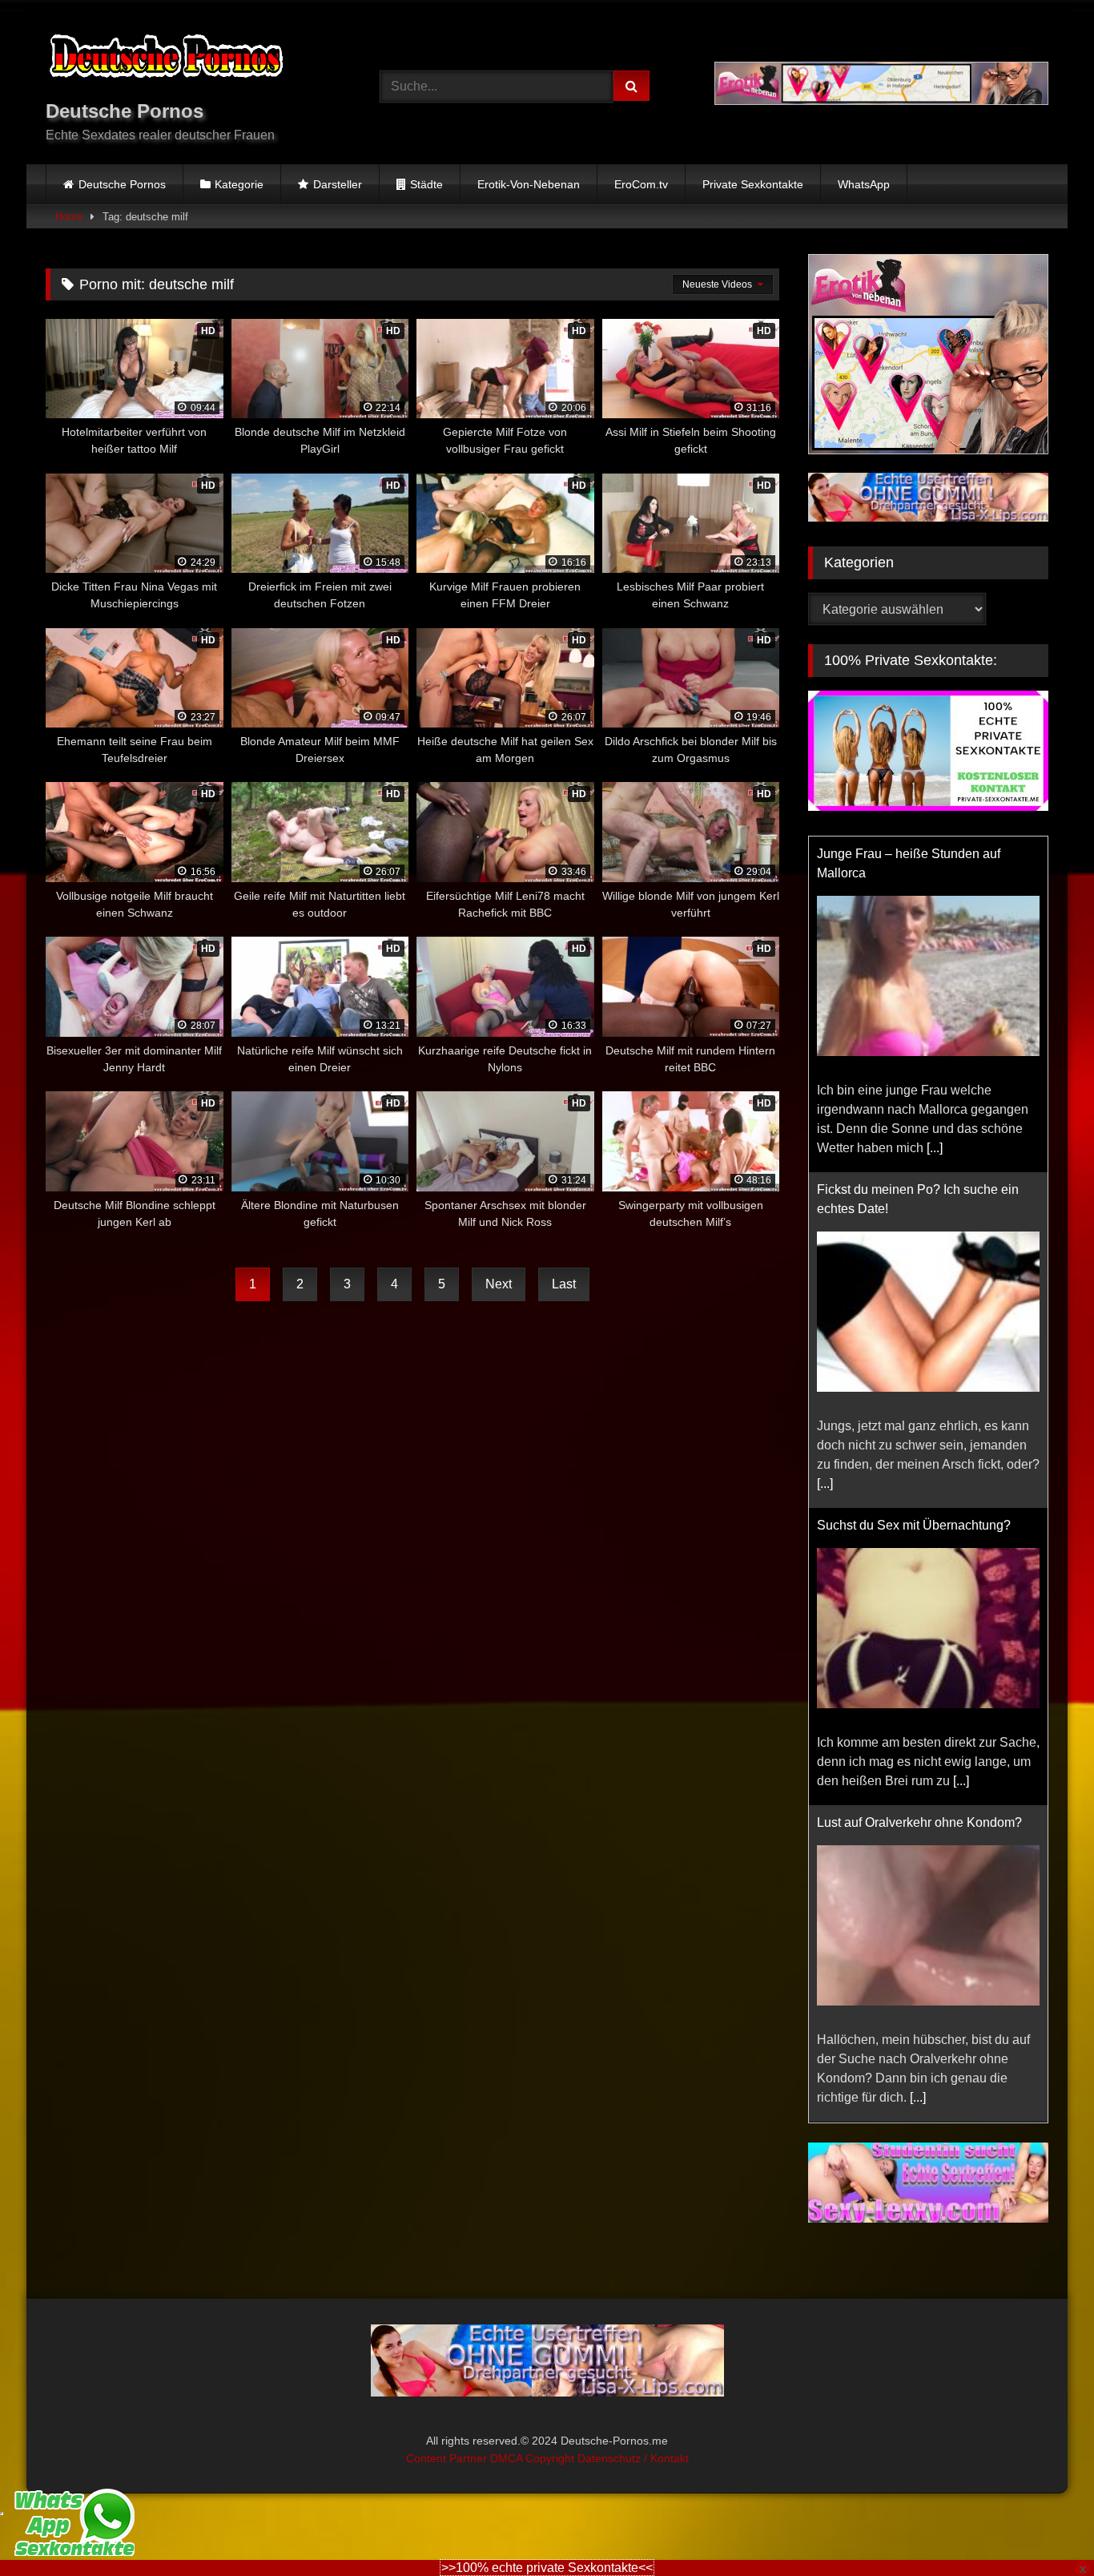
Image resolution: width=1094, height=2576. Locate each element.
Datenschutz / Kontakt (633, 2456)
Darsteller (338, 184)
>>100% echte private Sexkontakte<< (547, 2568)
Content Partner (448, 2456)
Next (499, 1284)
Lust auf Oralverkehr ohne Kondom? (919, 1822)
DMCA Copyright (534, 2456)
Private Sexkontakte (753, 184)
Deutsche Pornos (122, 184)
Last (564, 1284)
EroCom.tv (641, 184)
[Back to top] (1044, 2528)
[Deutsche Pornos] (166, 59)
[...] (935, 1148)
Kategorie (239, 184)
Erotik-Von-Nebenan (529, 184)
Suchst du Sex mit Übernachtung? (914, 1525)
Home (69, 217)
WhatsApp (864, 184)
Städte (426, 184)
